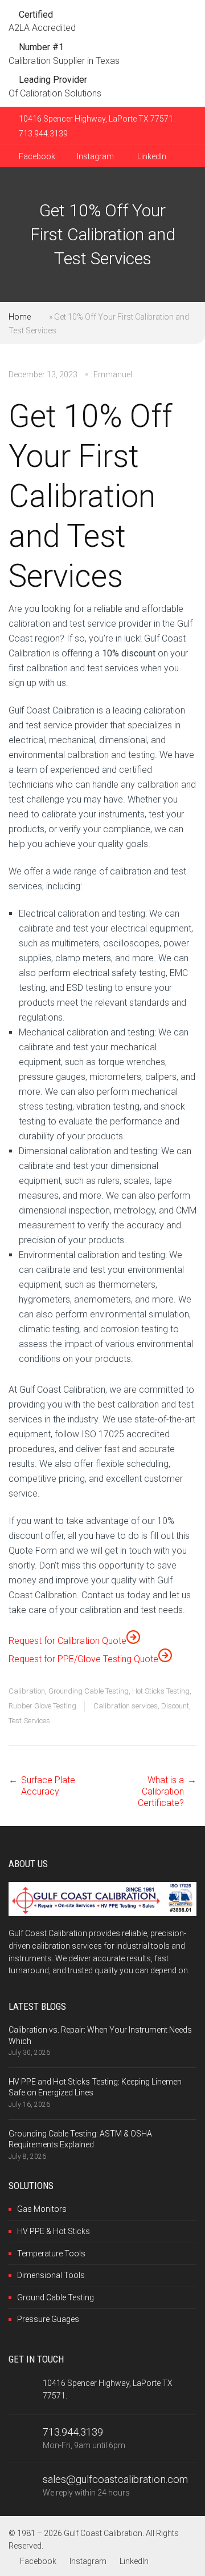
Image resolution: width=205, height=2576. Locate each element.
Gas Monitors (42, 2209)
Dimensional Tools (51, 2275)
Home (20, 317)
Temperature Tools (51, 2254)
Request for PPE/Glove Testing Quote (83, 1659)
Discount (175, 1706)
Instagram (95, 156)
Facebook (36, 156)
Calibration (27, 1691)
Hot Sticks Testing (161, 1691)
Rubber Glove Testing (42, 1706)
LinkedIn (151, 156)
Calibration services (126, 1706)
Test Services (29, 1721)
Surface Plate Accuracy (48, 1786)
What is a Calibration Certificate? (161, 1791)
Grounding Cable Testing (89, 1691)
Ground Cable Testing (56, 2297)
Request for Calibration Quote (67, 1641)
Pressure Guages (48, 2319)
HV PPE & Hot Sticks (54, 2231)
